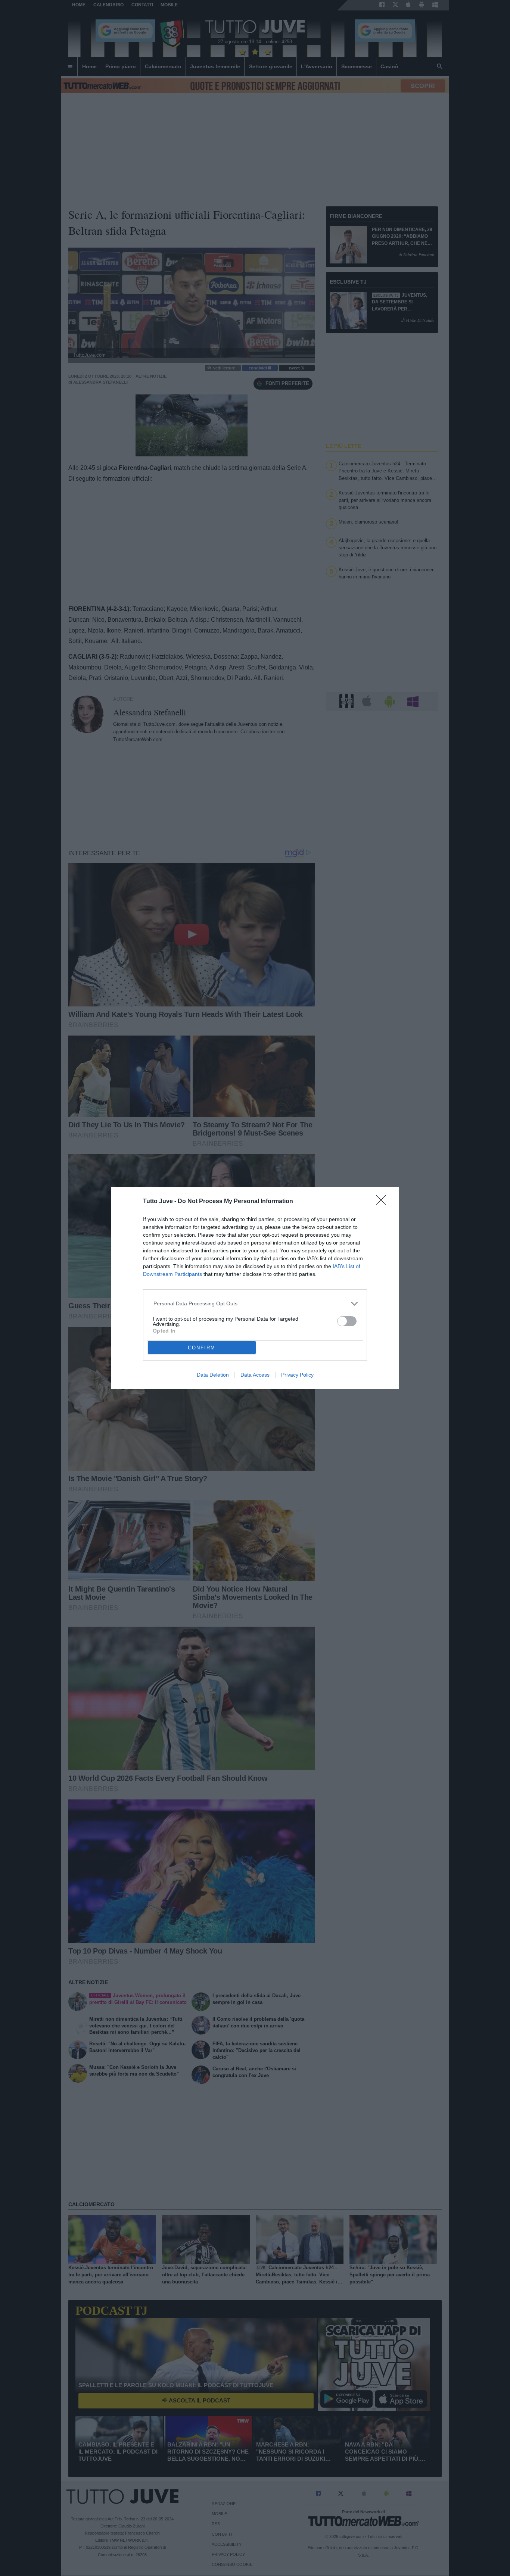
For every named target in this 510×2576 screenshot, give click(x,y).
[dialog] (255, 1288)
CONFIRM (202, 1348)
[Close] (383, 1202)
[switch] (347, 1321)
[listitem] (255, 1304)
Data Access (255, 1375)
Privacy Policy (297, 1375)
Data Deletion (213, 1375)
